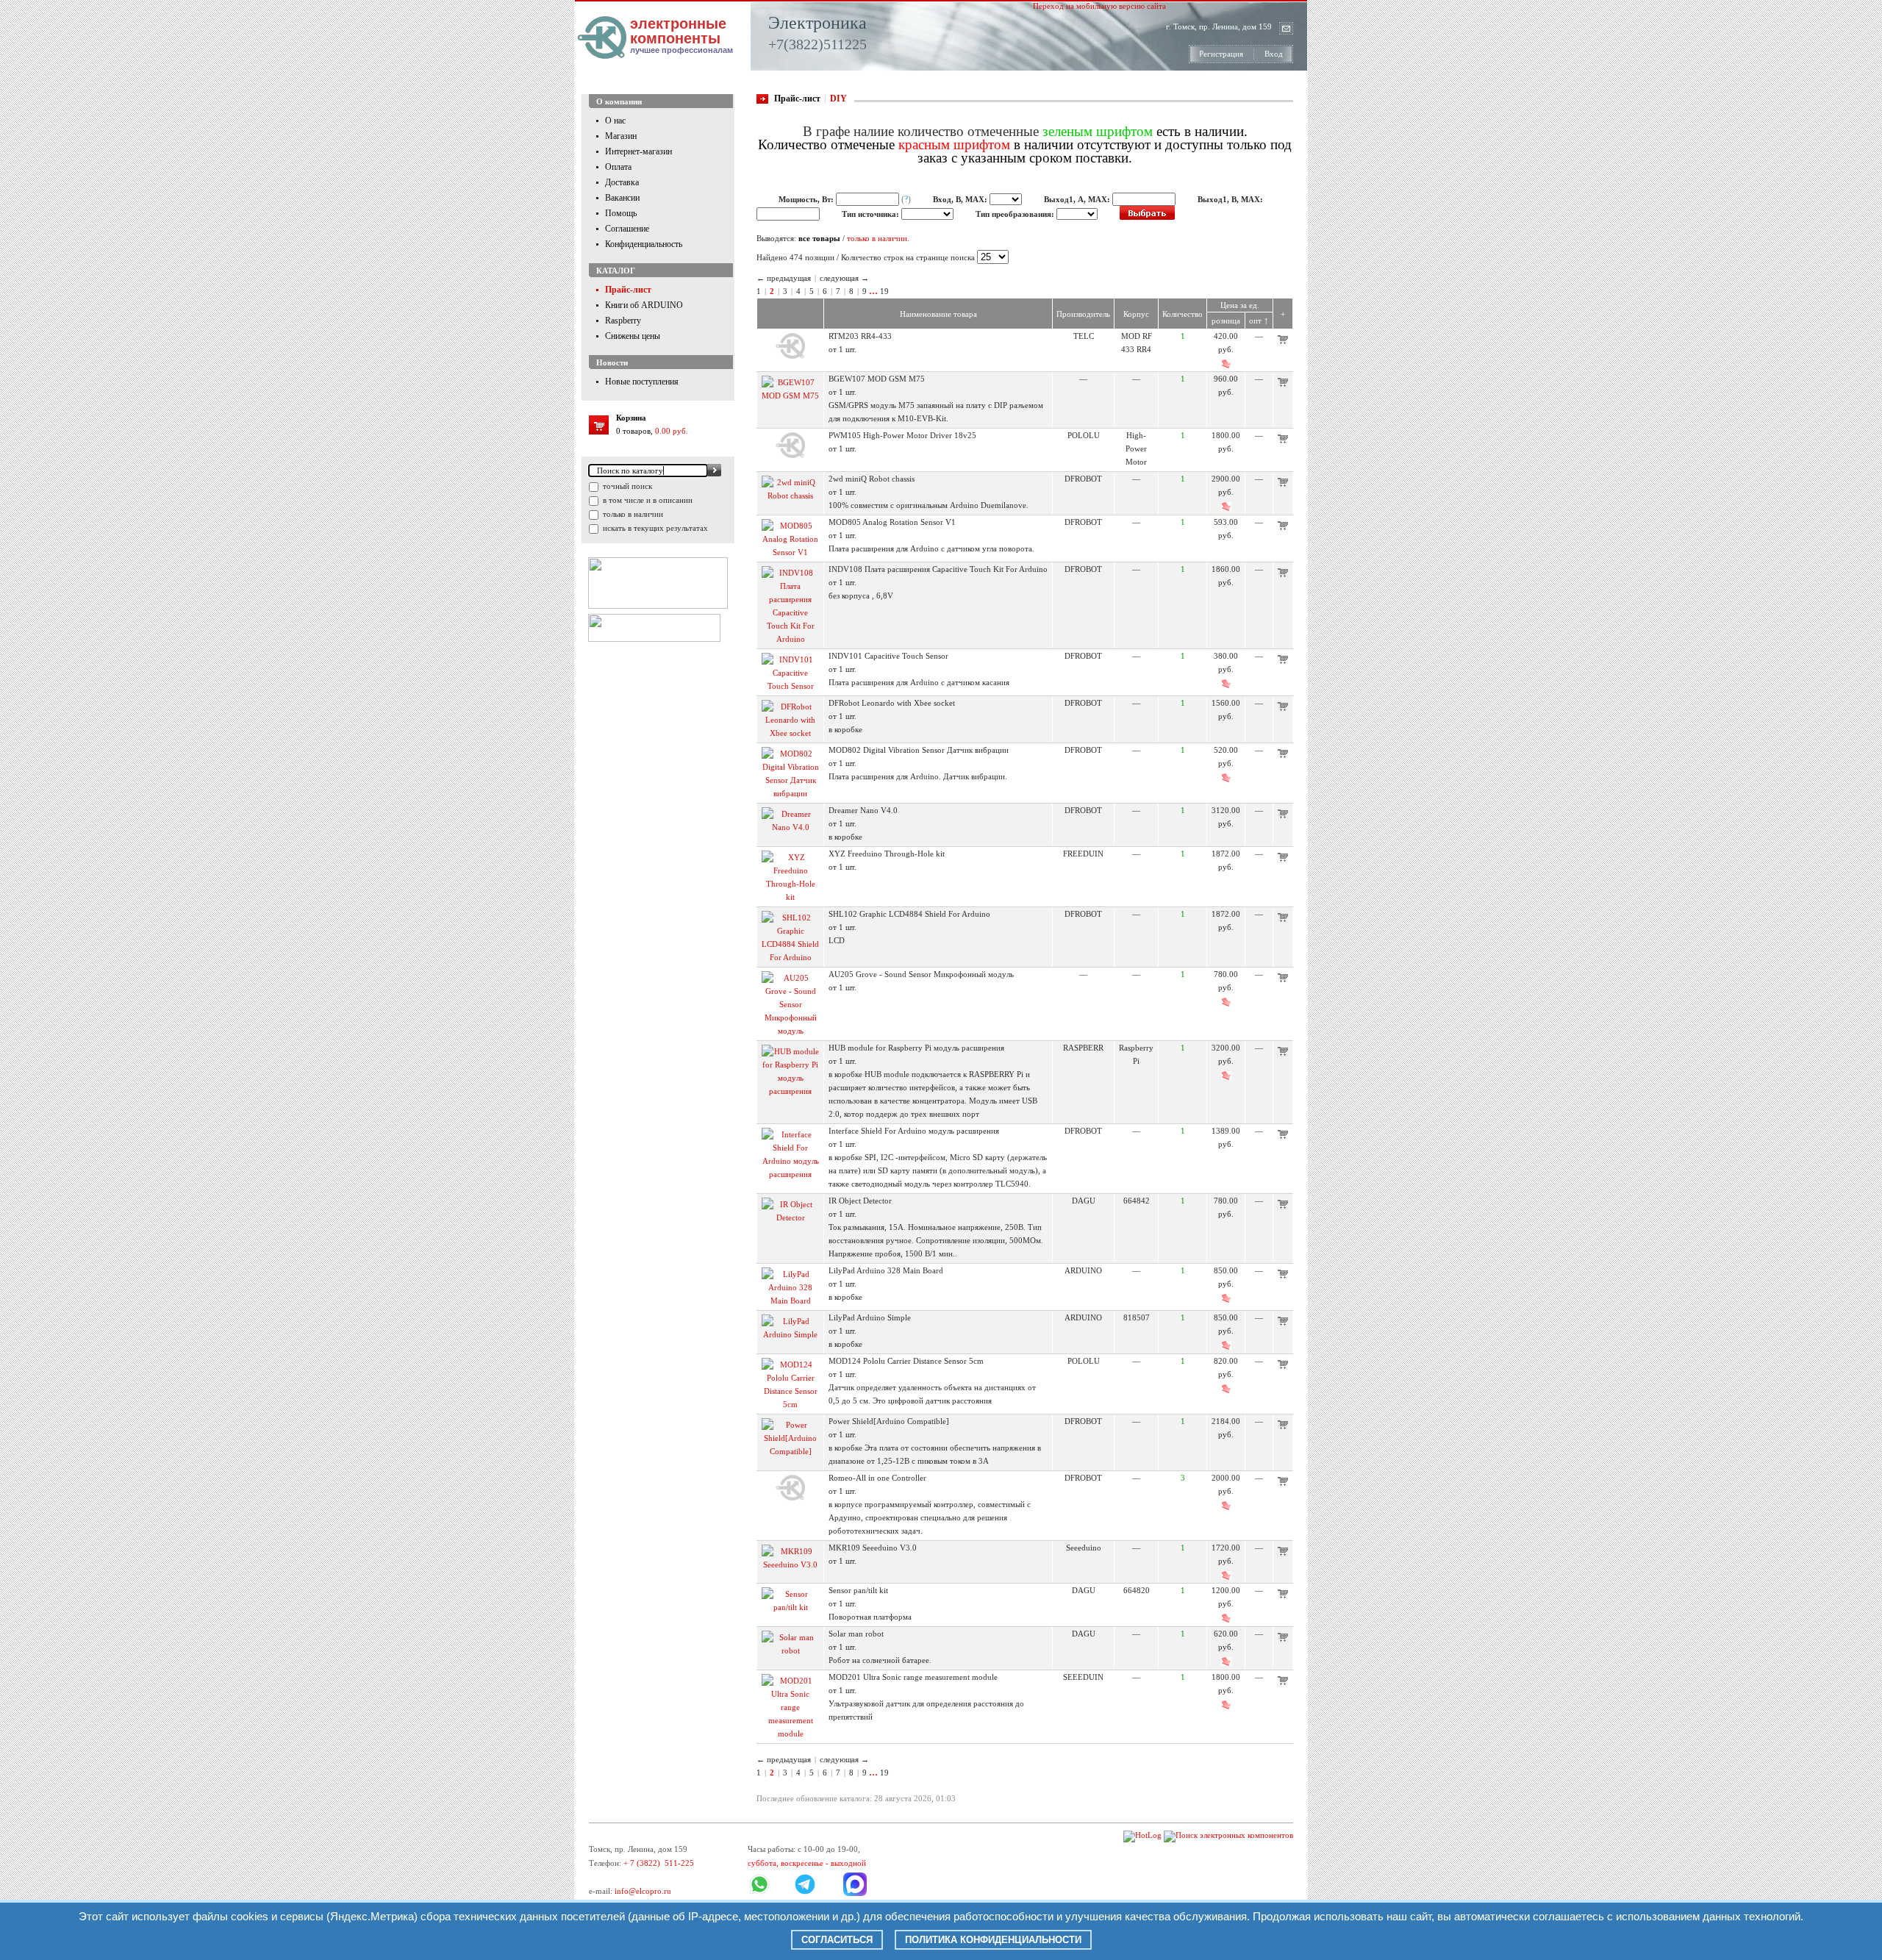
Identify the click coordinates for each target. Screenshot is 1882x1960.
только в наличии (632, 514)
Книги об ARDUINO (644, 305)
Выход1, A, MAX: (1078, 199)
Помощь (621, 213)
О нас (615, 121)
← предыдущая (784, 278)
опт (1259, 321)
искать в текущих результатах (654, 528)
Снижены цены (633, 336)
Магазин (621, 136)
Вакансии (622, 198)
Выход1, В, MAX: (1230, 199)
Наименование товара (938, 314)
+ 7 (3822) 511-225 (659, 1863)
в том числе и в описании (647, 500)
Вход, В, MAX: (961, 199)
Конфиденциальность (644, 244)
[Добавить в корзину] (1283, 341)
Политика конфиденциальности (993, 1940)
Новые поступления (642, 382)
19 (884, 291)
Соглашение (627, 229)
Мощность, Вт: (807, 199)
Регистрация (1221, 54)
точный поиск (626, 486)
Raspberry (623, 321)
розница (1226, 321)
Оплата (618, 167)
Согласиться (837, 1940)
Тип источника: (872, 214)
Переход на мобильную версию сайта (1099, 6)
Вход (1274, 54)
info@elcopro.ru (643, 1891)
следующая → (844, 278)
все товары (819, 238)
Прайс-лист (628, 290)
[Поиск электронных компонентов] (1228, 1835)
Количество (1182, 314)
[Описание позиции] (790, 356)
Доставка (622, 182)
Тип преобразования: (1016, 214)
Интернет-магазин (638, 151)
